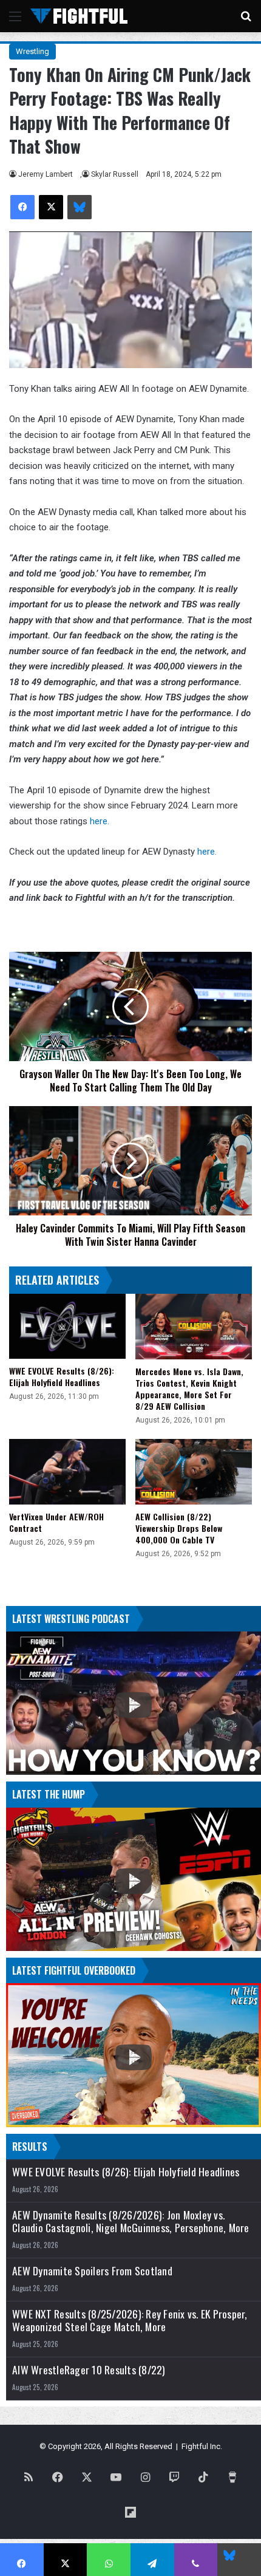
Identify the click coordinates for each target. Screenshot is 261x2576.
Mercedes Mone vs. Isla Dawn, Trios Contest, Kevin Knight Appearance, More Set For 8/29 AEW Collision (189, 1389)
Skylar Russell (115, 174)
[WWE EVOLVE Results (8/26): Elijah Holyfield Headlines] (67, 1327)
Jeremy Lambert (46, 174)
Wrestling (32, 51)
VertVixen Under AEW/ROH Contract (56, 1522)
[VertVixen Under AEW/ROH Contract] (67, 1472)
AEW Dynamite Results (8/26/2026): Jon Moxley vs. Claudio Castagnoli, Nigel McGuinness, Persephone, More (131, 2221)
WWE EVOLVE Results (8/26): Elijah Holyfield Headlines (62, 1376)
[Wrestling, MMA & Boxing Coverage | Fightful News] (79, 16)
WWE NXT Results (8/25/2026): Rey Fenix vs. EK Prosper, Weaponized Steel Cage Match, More (130, 2320)
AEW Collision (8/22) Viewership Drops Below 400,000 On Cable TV (179, 1528)
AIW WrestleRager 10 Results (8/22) (89, 2370)
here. (100, 821)
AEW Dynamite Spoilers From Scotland (92, 2271)
